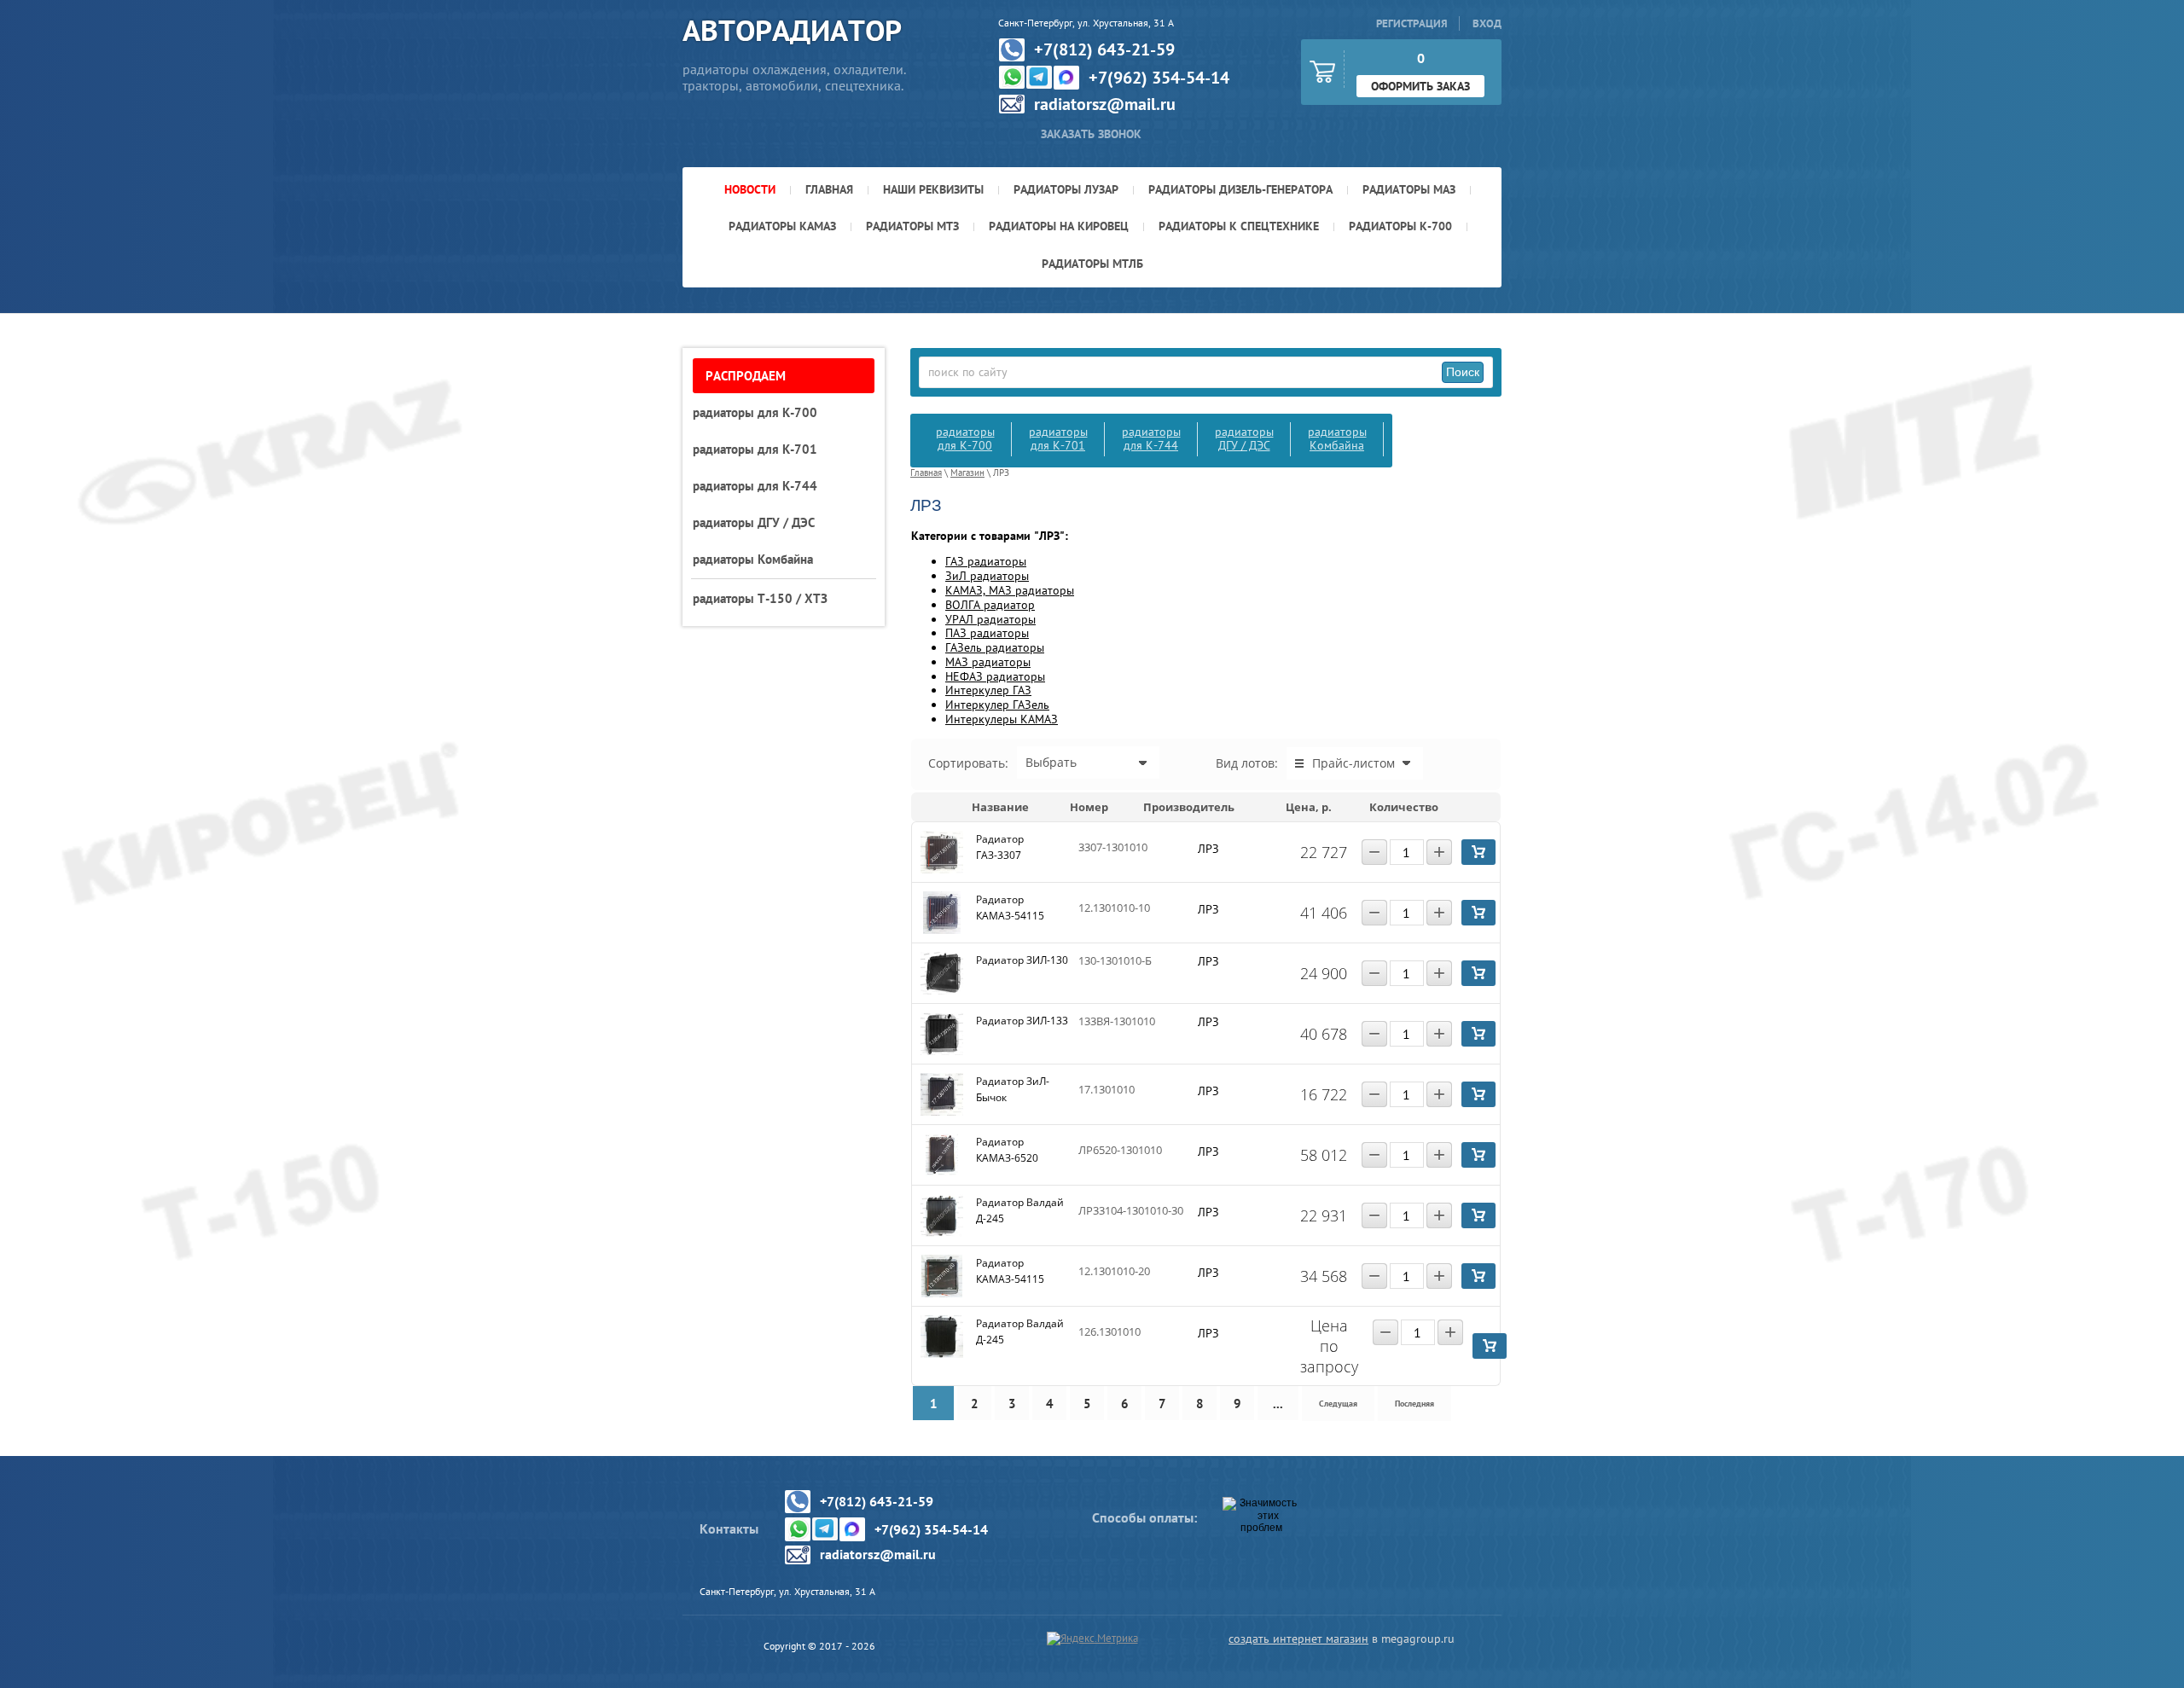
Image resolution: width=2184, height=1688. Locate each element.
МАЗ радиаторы (988, 662)
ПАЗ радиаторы (987, 633)
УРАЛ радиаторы (990, 619)
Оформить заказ (1420, 86)
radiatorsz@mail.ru (1105, 104)
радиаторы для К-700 (965, 438)
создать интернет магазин (1298, 1639)
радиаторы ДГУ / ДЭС (1244, 438)
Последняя (1414, 1404)
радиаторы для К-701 (1058, 438)
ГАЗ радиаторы (986, 561)
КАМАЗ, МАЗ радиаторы (1010, 590)
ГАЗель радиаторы (995, 647)
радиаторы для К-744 (1151, 438)
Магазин (967, 473)
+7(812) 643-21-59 (1104, 49)
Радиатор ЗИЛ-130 (1022, 960)
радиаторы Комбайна (1337, 438)
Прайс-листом (1353, 763)
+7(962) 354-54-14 (1159, 78)
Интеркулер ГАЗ (988, 690)
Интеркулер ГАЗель (997, 705)
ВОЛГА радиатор (990, 605)
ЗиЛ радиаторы (987, 576)
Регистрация (1412, 23)
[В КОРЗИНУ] (1478, 852)
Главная (926, 473)
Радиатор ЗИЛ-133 (1022, 1021)
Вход (1487, 23)
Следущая (1338, 1404)
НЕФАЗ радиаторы (995, 676)
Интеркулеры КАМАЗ (1002, 719)
